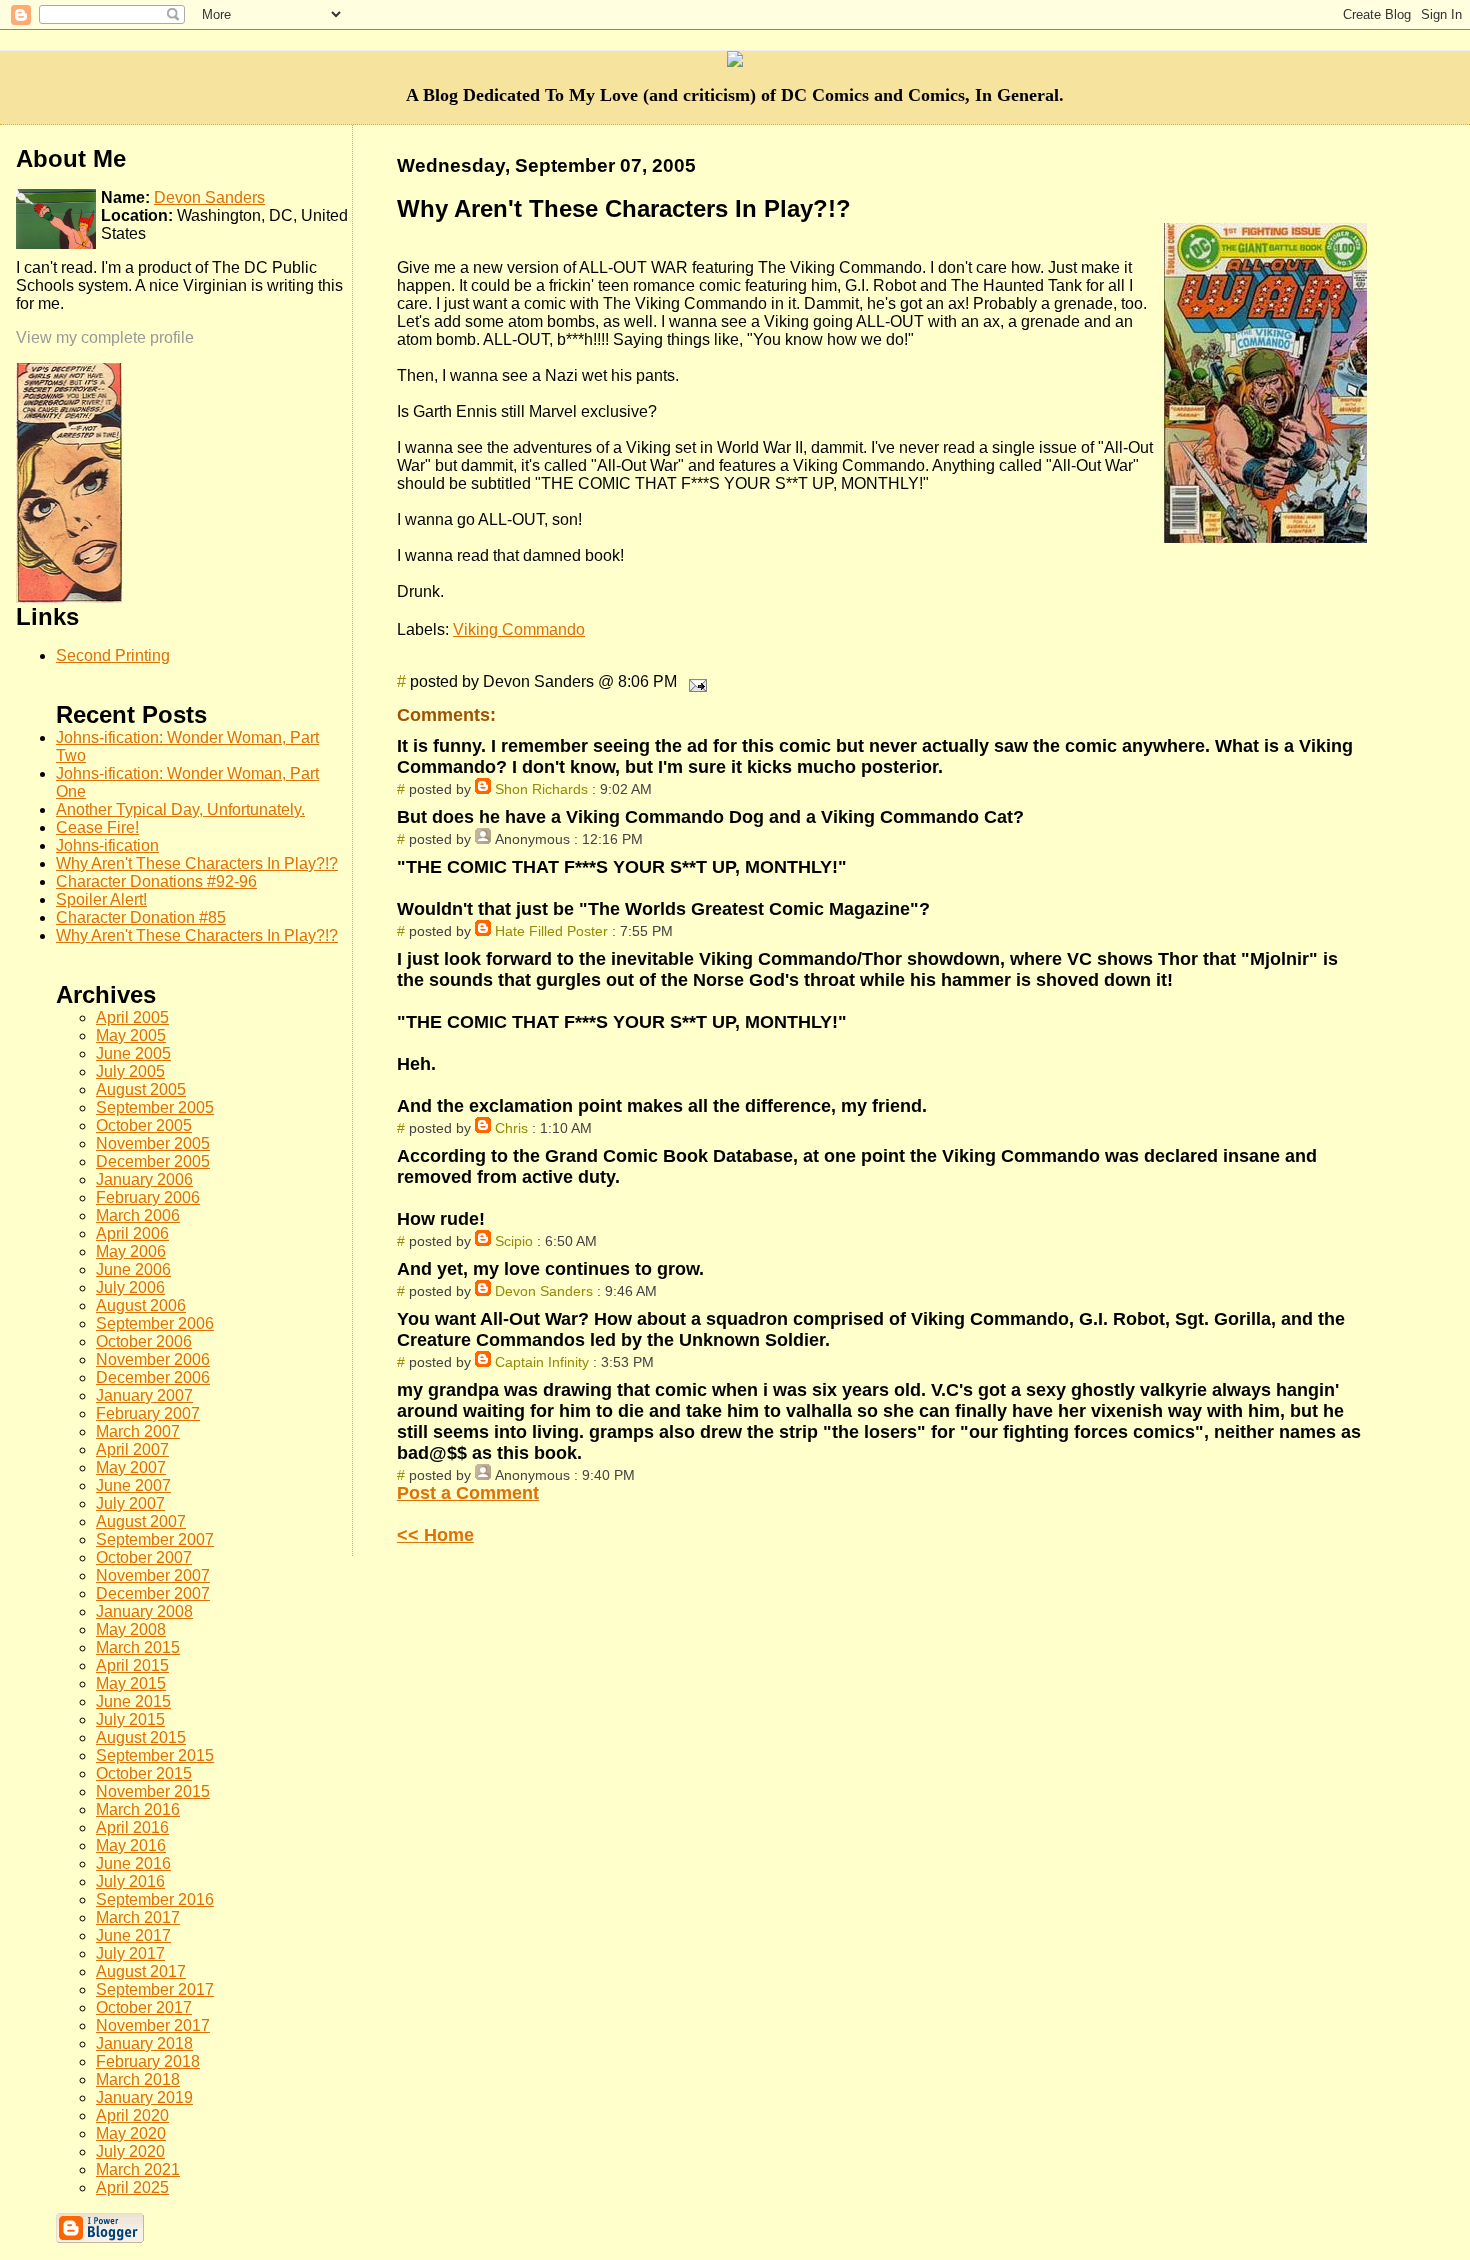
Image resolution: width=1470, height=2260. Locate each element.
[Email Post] (694, 681)
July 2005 (130, 1071)
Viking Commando (519, 629)
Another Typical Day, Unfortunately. (180, 809)
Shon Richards (541, 789)
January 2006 (144, 1179)
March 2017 (138, 1917)
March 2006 (138, 1215)
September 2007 (155, 1539)
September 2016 (155, 1899)
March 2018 (138, 2079)
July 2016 (130, 1881)
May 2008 (131, 1629)
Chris (511, 1128)
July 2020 (130, 2151)
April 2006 (132, 1233)
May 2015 (131, 1683)
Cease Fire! (97, 827)
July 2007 (130, 1503)
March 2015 (138, 1647)
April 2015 (132, 1665)
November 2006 (153, 1359)
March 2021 (138, 2169)
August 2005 (141, 1089)
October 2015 (144, 1773)
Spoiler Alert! (101, 899)
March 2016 (138, 1809)
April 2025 (132, 2187)
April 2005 (132, 1017)
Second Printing (113, 655)
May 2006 (131, 1251)
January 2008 (144, 1611)
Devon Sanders (544, 1291)
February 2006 (148, 1197)
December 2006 (153, 1377)
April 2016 (132, 1827)
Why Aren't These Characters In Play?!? (197, 863)
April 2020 (132, 2115)
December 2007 (153, 1593)
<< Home (435, 1535)
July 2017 (130, 1953)
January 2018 (144, 2043)
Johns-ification (107, 845)
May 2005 (131, 1035)
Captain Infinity (542, 1362)
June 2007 (133, 1485)
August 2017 (141, 1971)
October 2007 (144, 1557)
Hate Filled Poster (551, 931)
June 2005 (133, 1053)
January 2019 (144, 2097)
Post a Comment (468, 1493)
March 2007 (138, 1431)
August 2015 (141, 1737)
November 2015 (153, 1791)
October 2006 (144, 1341)
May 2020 (131, 2133)
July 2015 (130, 1719)
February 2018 (148, 2061)
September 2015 (155, 1755)
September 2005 (155, 1107)
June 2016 (133, 1863)
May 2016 (131, 1845)
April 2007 (132, 1449)
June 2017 (133, 1935)
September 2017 (155, 1989)
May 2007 (131, 1467)
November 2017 (153, 2025)
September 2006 (155, 1323)
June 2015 (133, 1701)
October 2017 (144, 2007)
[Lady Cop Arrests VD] (69, 597)
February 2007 (148, 1413)
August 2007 (141, 1521)
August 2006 (141, 1305)
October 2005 (144, 1125)
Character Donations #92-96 (156, 881)
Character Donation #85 (141, 917)
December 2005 (153, 1161)
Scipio (514, 1241)
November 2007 (153, 1575)
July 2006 (130, 1287)
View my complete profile (105, 337)
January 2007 (144, 1395)
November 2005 (153, 1143)
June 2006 (133, 1269)
